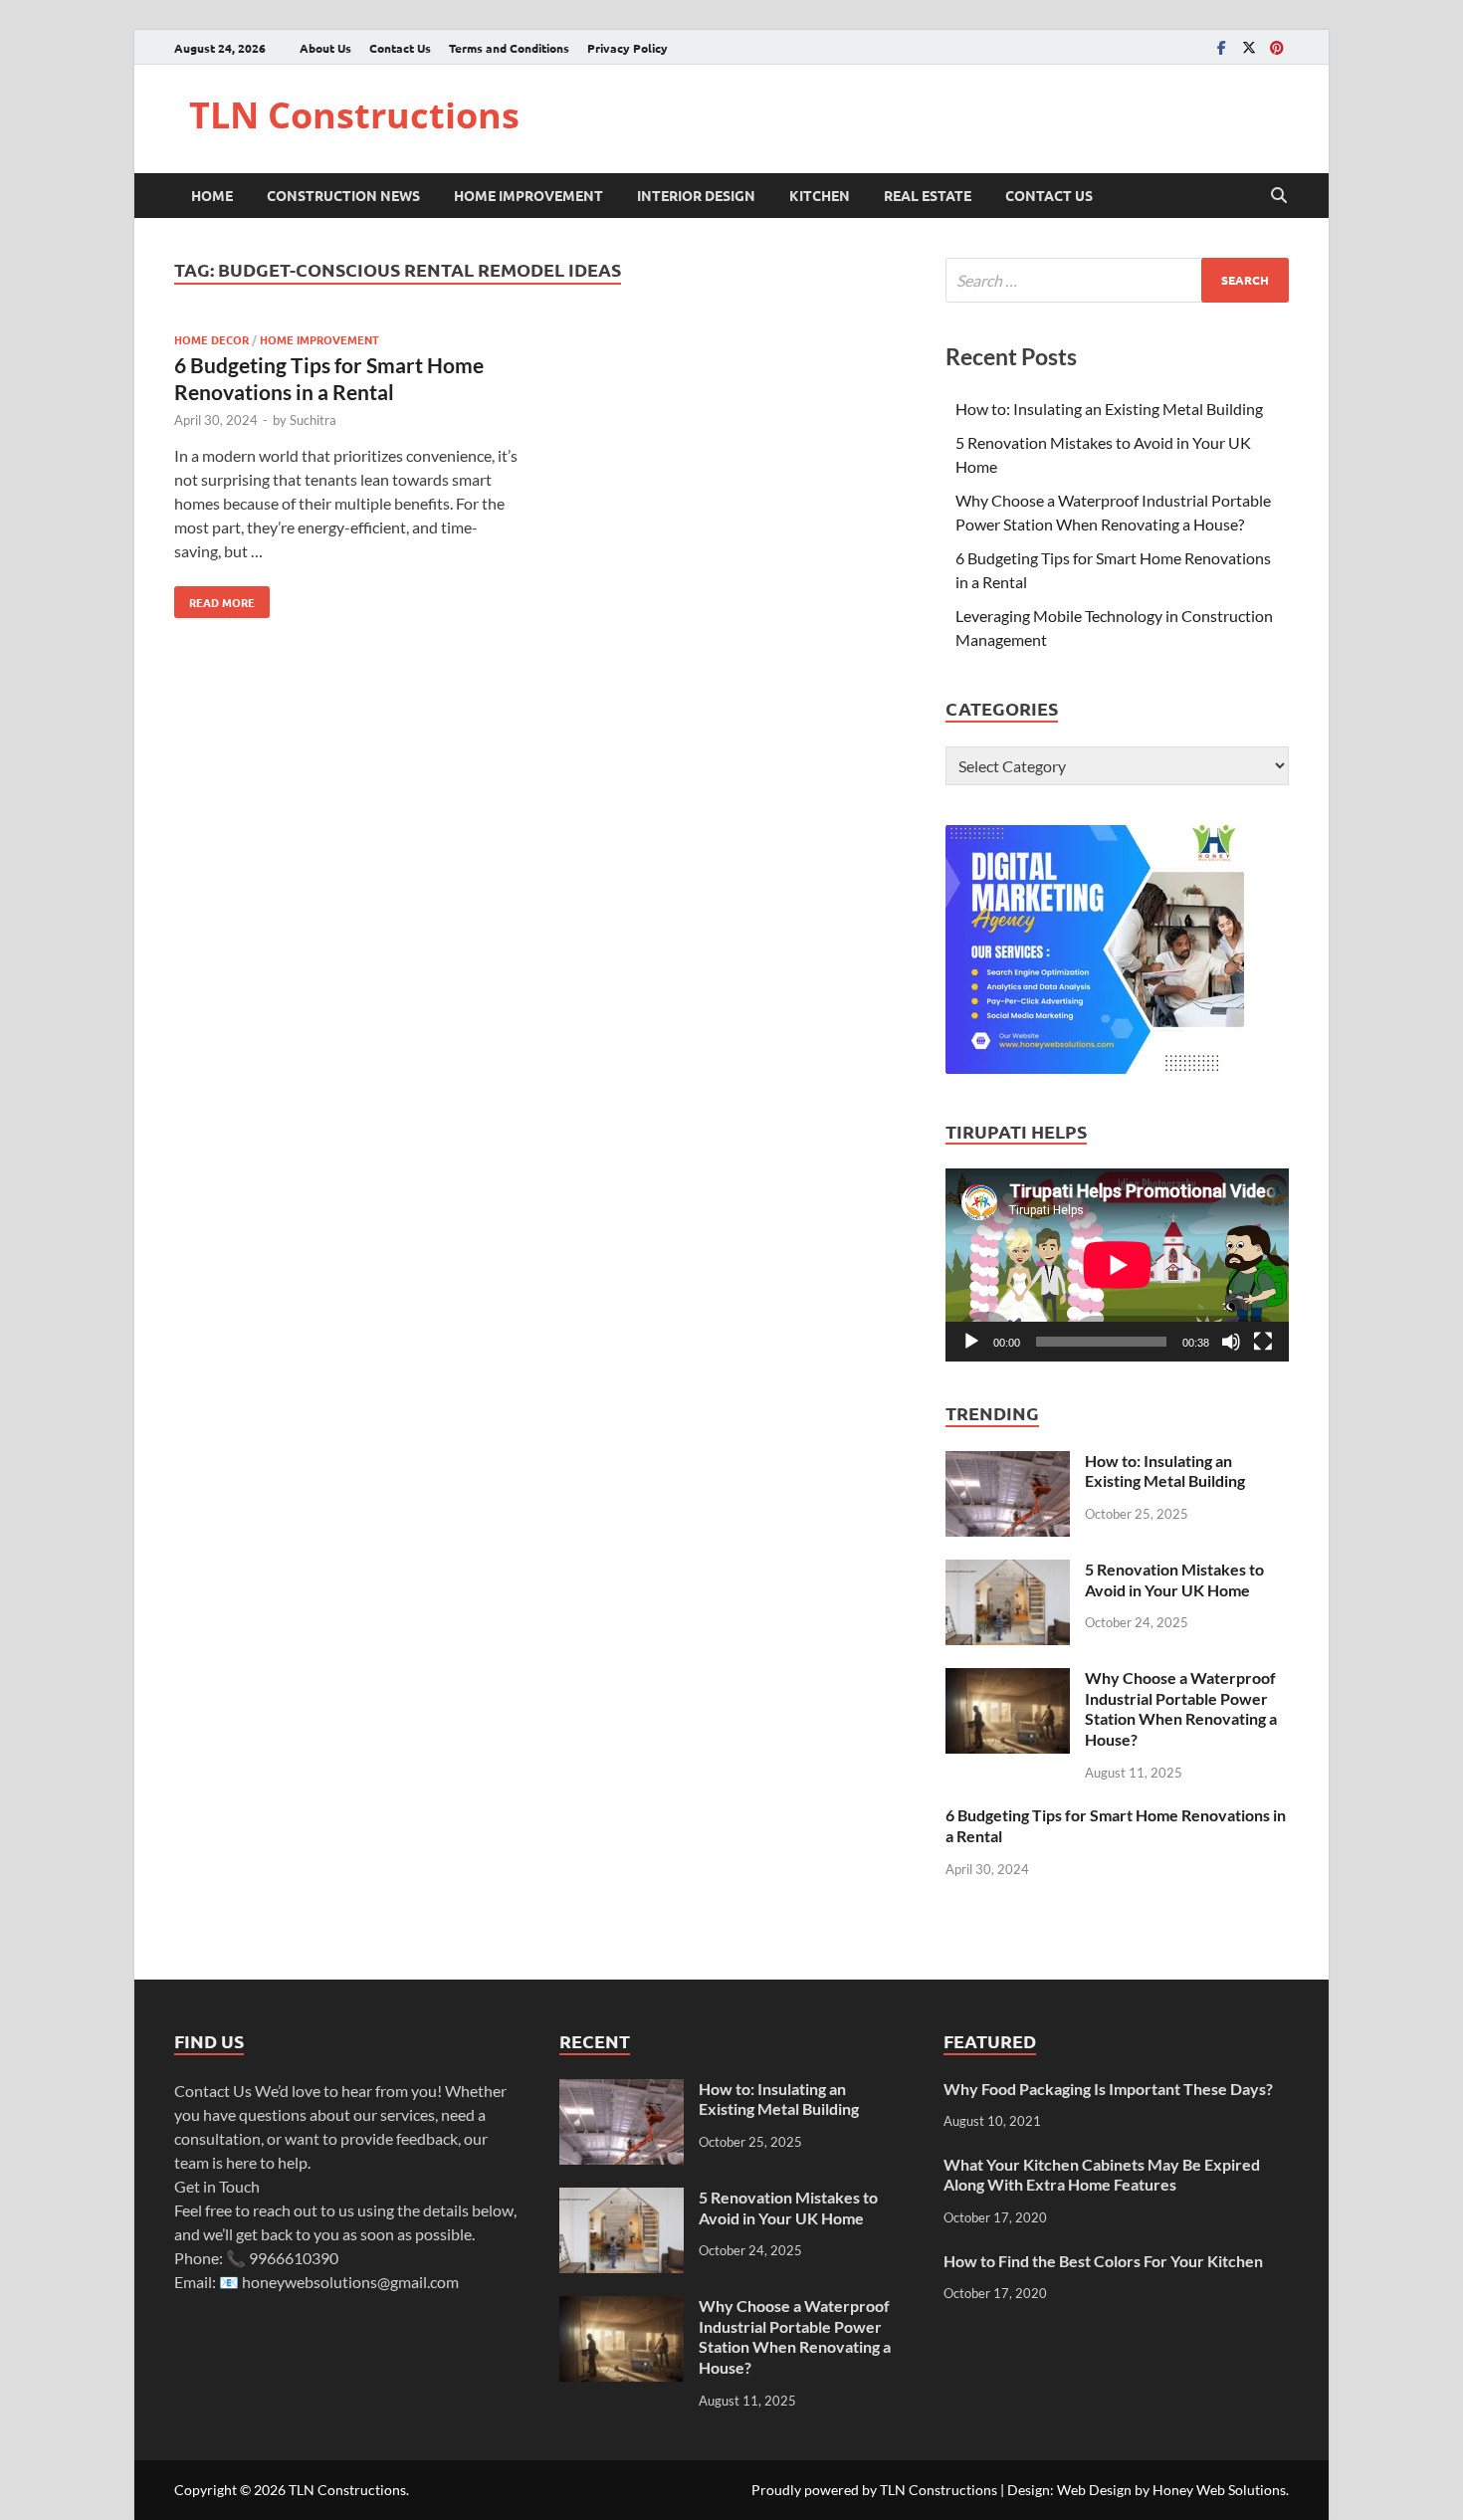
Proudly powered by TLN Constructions (874, 2490)
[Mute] (1231, 1342)
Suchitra (313, 420)
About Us (325, 48)
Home (212, 195)
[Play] (971, 1342)
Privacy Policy (627, 48)
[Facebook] (1221, 47)
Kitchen (820, 195)
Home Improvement (528, 195)
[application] (1117, 1265)
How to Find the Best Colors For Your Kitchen (1103, 2261)
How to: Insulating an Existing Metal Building (1109, 409)
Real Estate (928, 195)
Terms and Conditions (509, 48)
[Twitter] (1249, 47)
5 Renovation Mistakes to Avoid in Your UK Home (1174, 1579)
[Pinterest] (1277, 47)
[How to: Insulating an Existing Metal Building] (1008, 1463)
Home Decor (211, 339)
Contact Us (400, 48)
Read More (214, 598)
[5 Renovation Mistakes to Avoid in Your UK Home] (1008, 1571)
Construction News (343, 195)
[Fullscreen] (1263, 1342)
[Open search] (1279, 196)
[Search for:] (1117, 280)
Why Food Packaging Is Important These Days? (1108, 2089)
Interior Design (696, 195)
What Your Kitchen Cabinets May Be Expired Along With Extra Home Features (1102, 2175)
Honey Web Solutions (1219, 2490)
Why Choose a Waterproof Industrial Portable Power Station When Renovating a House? (1181, 1708)
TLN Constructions (354, 115)
